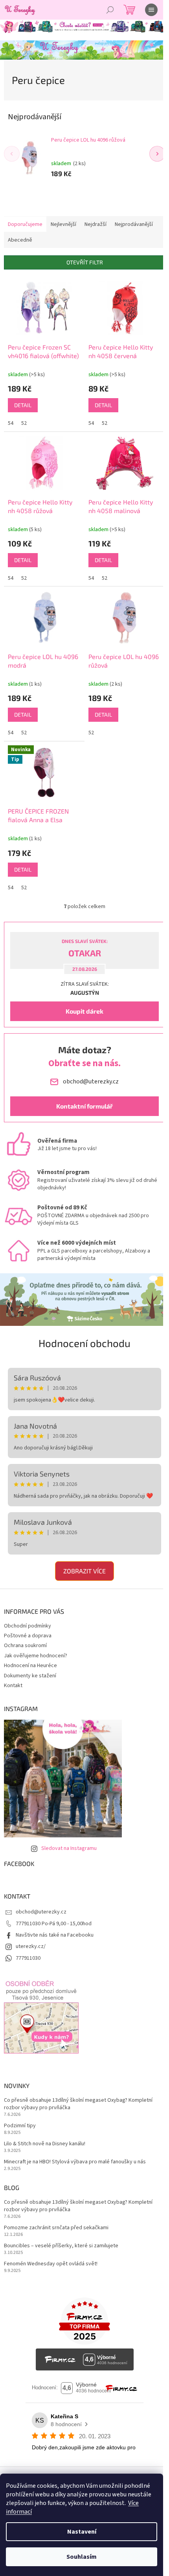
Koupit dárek (84, 1011)
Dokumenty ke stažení (30, 1676)
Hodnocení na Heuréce (30, 1666)
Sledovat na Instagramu (69, 1848)
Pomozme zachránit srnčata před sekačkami (56, 2228)
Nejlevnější (63, 224)
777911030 (28, 1958)
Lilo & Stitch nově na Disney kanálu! (45, 2144)
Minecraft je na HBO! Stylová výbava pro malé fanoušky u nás (75, 2162)
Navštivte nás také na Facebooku (55, 1935)
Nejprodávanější (134, 224)
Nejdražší (96, 224)
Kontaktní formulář (84, 1106)
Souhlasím (82, 2557)
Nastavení (82, 2532)
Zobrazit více (84, 1571)
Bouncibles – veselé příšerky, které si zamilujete (61, 2246)
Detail (23, 405)
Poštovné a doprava (28, 1636)
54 (11, 423)
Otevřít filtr (85, 262)
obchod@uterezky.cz (41, 1912)
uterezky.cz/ (31, 1946)
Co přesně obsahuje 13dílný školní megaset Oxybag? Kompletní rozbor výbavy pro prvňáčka (78, 2104)
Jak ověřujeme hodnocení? (36, 1656)
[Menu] (151, 10)
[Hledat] (110, 10)
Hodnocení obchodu (84, 1343)
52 (24, 423)
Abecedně (20, 240)
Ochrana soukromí (25, 1646)
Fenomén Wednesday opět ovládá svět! (51, 2264)
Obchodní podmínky (28, 1626)
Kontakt (13, 1686)
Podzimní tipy (20, 2126)
